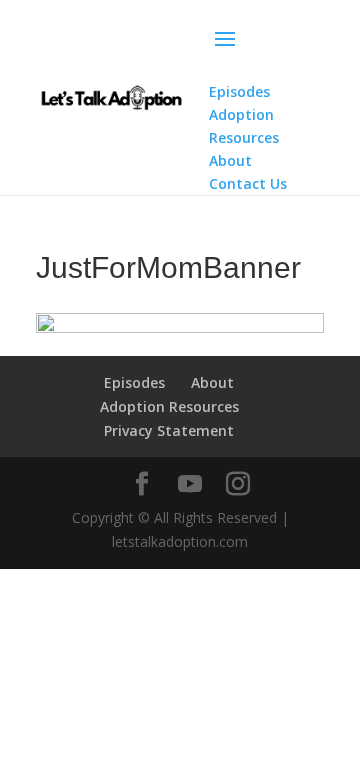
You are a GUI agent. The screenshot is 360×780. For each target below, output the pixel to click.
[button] (266, 52)
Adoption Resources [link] (169, 406)
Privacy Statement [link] (169, 430)
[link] (112, 95)
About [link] (212, 382)
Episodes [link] (134, 382)
